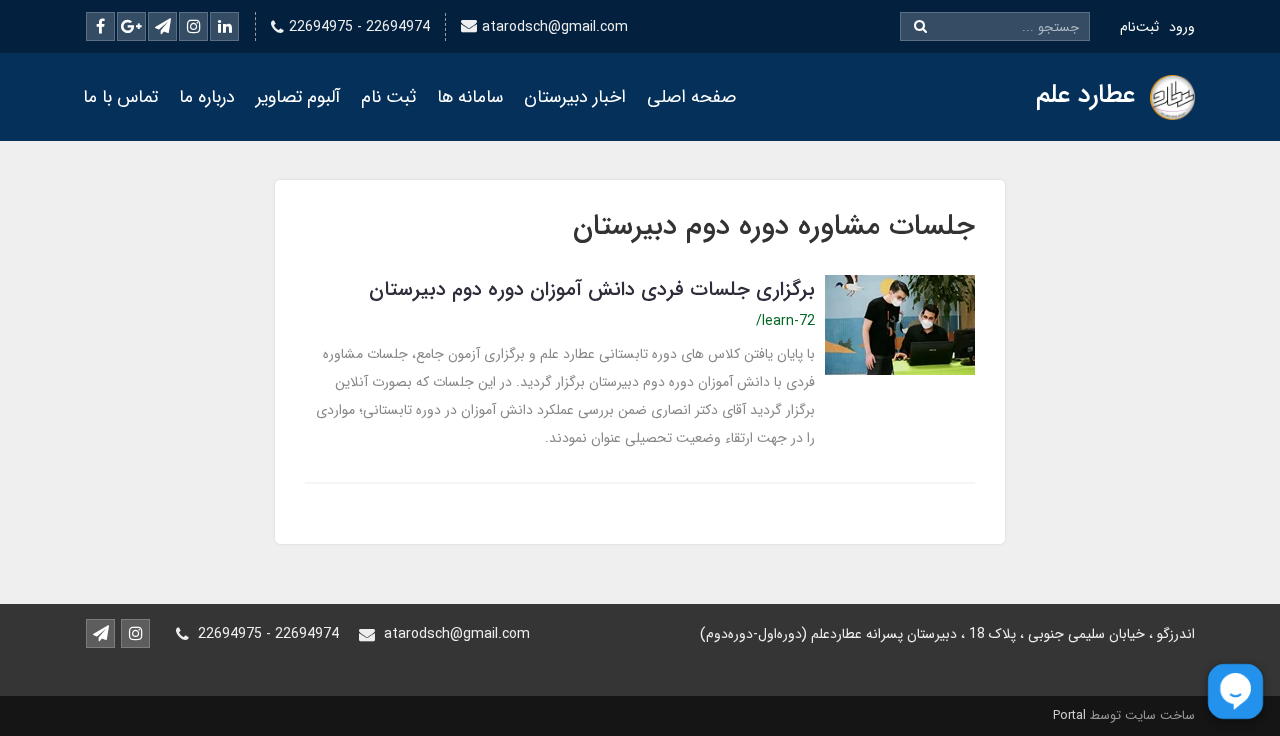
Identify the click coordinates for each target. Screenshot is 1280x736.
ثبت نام (388, 97)
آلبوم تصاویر (298, 97)
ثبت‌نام (1139, 27)
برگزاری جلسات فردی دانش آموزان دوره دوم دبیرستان (592, 289)
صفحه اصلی (691, 97)
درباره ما (207, 97)
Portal (1069, 715)
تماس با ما (120, 97)
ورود (1182, 27)
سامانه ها (470, 97)
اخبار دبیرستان (575, 97)
